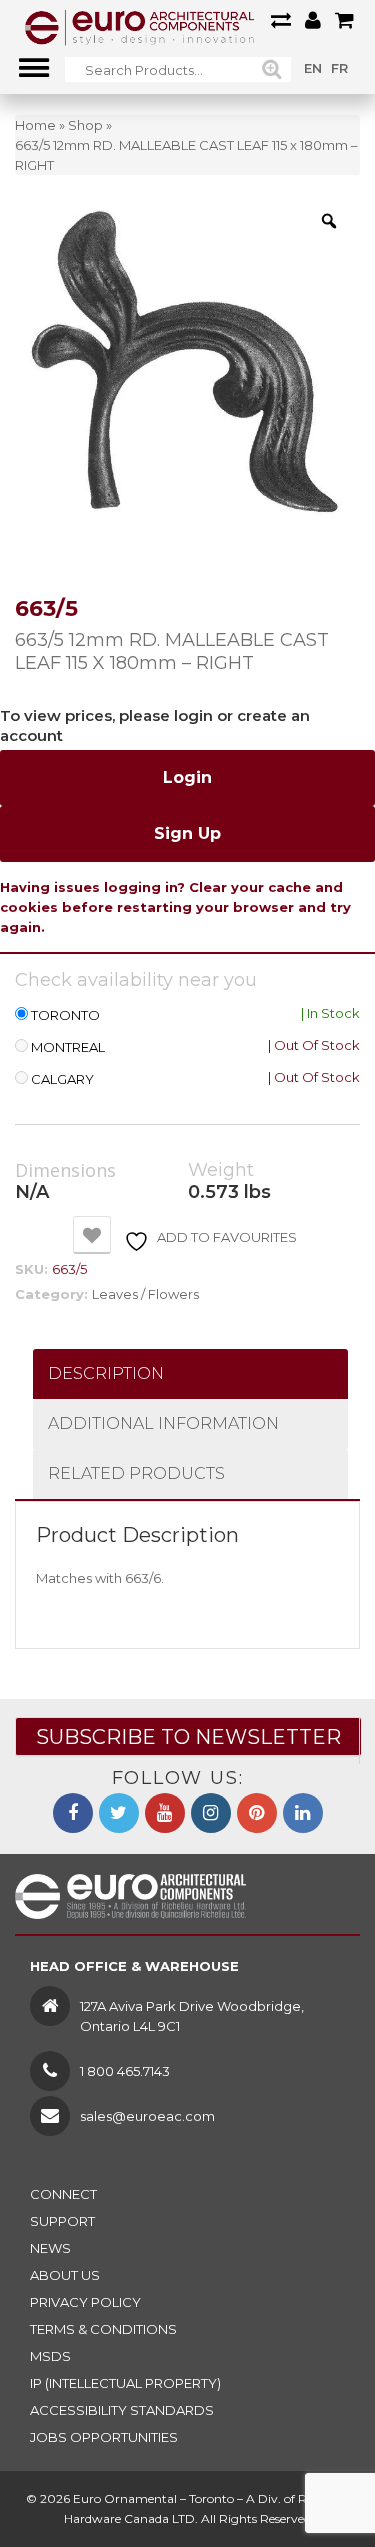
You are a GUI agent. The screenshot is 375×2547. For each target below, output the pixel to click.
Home (35, 125)
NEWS (50, 2248)
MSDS (50, 2356)
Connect (63, 2194)
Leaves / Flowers (145, 1294)
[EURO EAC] (140, 27)
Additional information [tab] (163, 1423)
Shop (85, 125)
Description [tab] (106, 1373)
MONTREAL (68, 1047)
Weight (221, 1170)
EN (313, 68)
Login (187, 777)
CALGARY (62, 1079)
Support (62, 2221)
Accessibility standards (122, 2410)
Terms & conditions (103, 2329)
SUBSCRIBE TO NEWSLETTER (188, 1737)
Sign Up (187, 833)
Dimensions (65, 1171)
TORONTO (65, 1015)
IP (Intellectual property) (125, 2383)
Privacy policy (85, 2302)
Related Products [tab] (136, 1473)
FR (339, 68)
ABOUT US (65, 2275)
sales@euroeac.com (147, 2116)
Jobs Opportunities (104, 2437)
